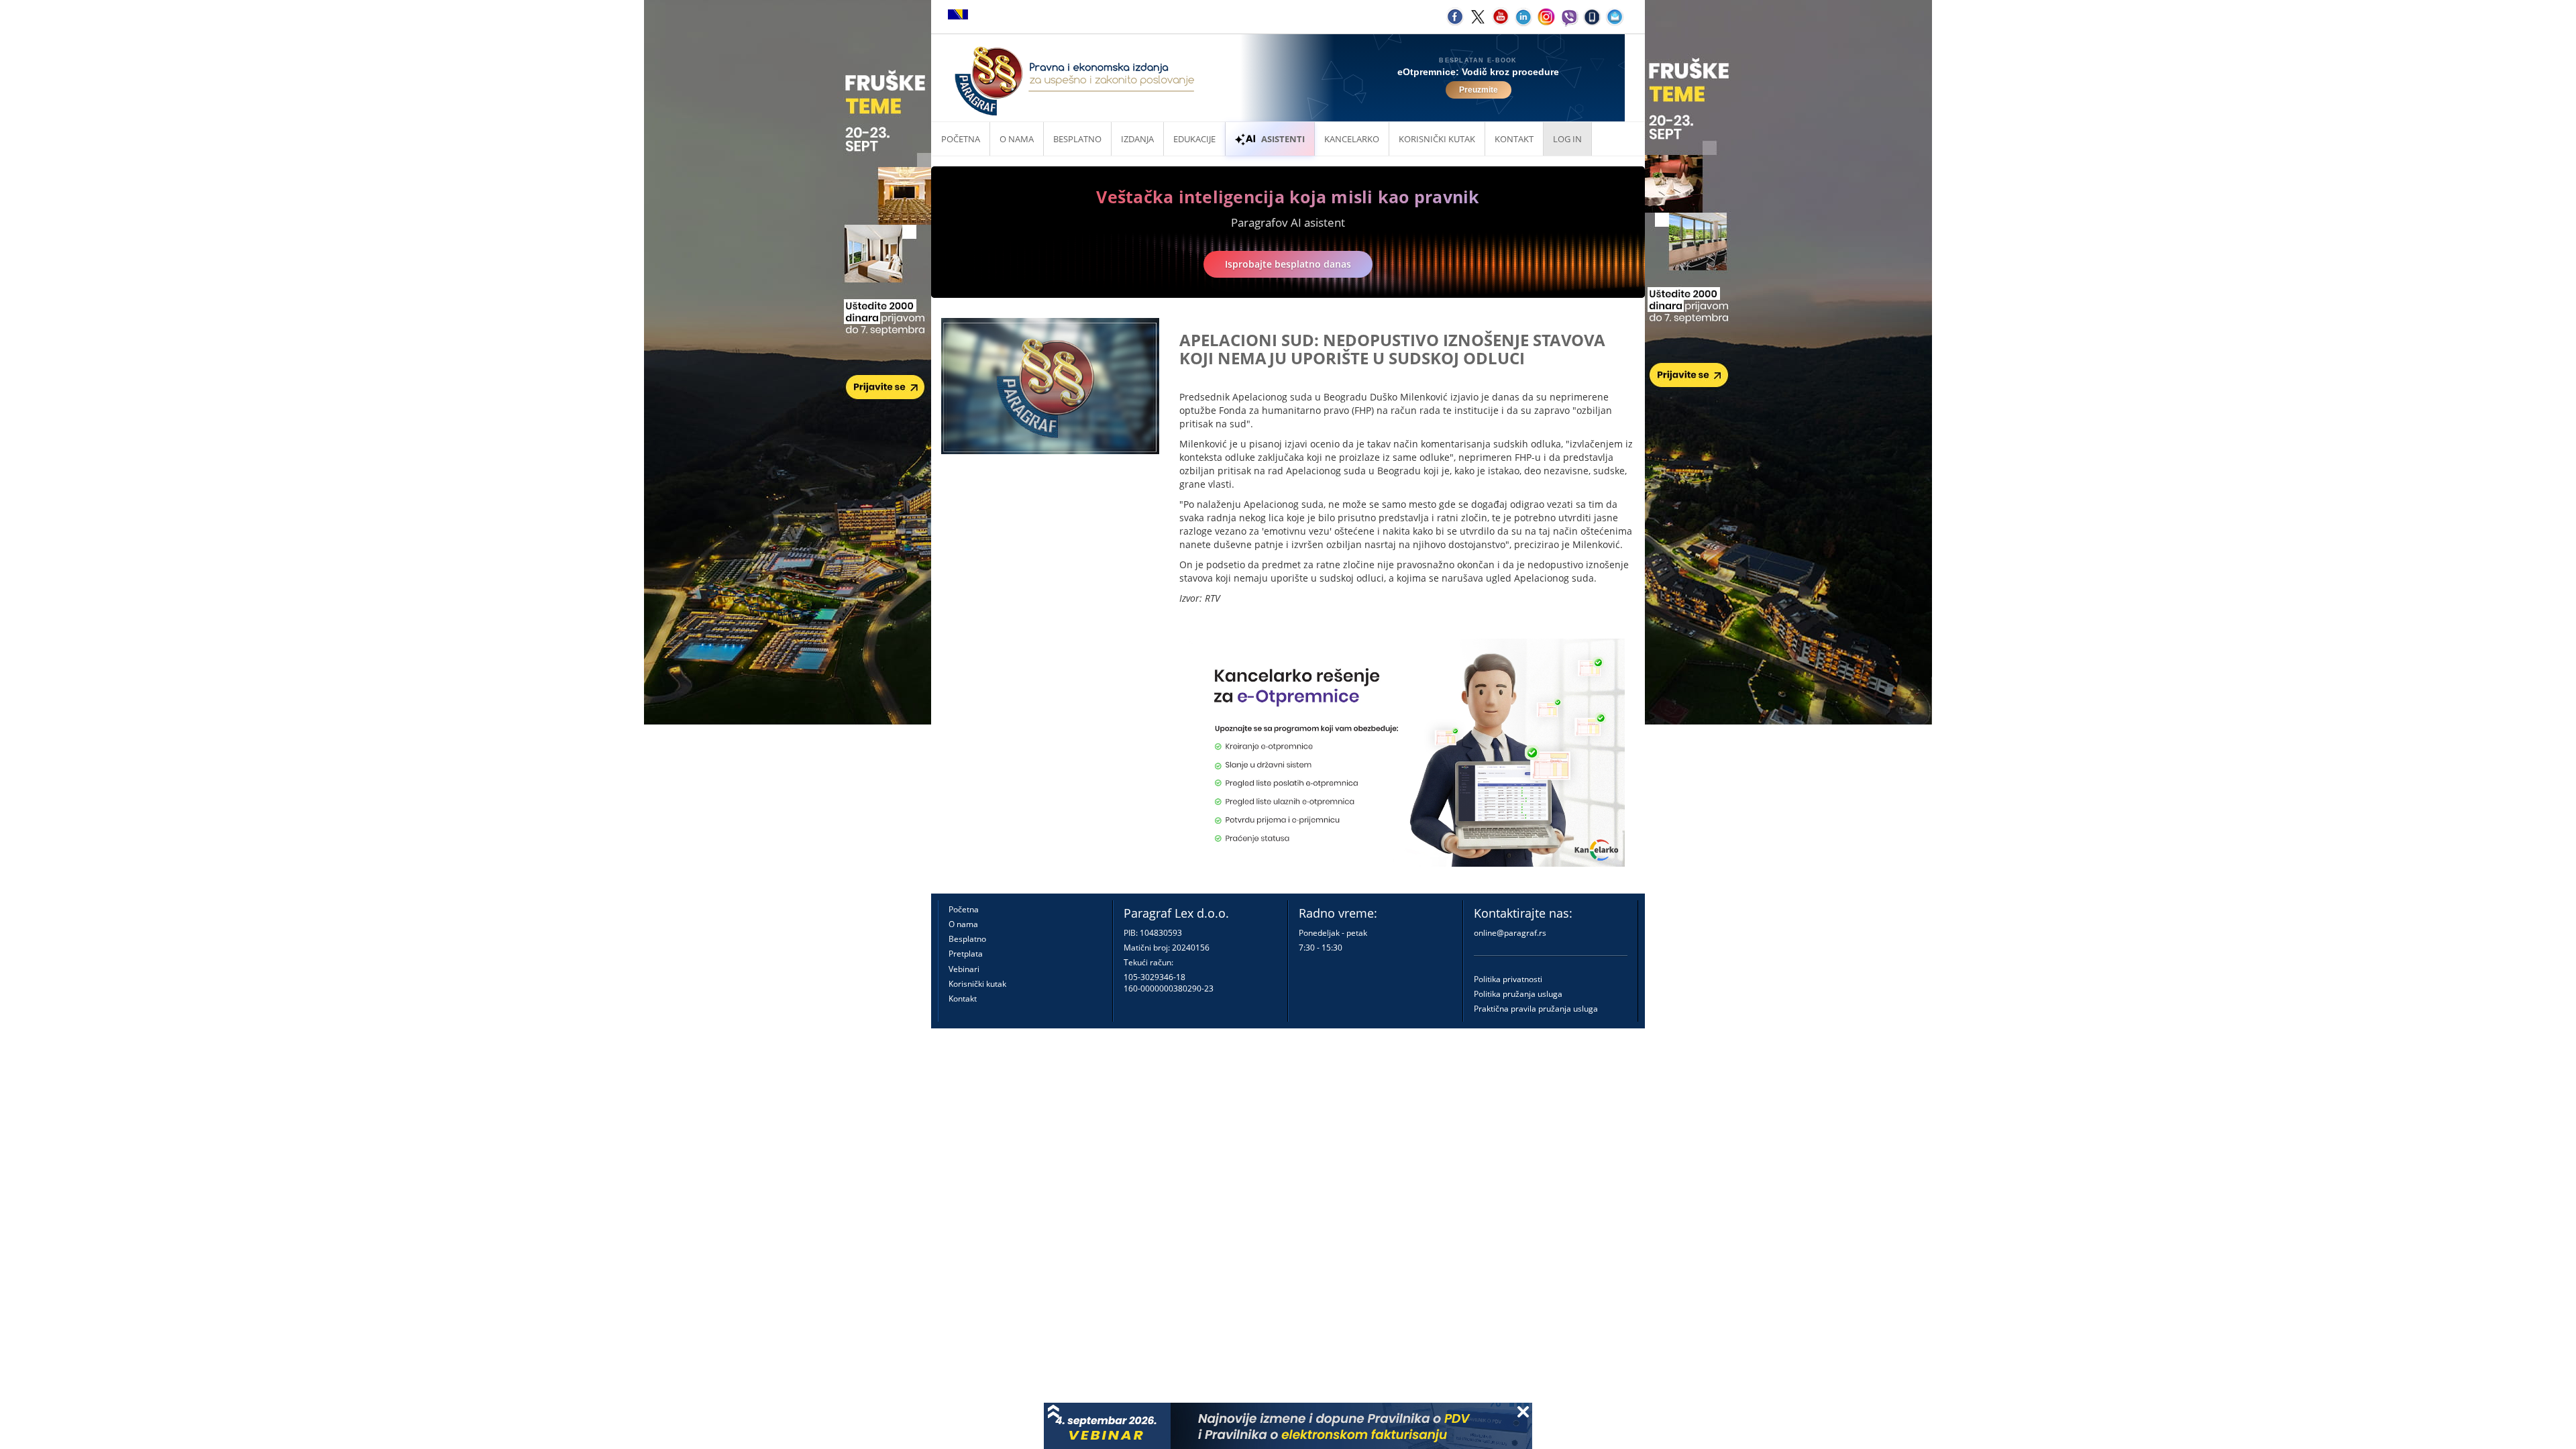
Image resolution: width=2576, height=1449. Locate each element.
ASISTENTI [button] (1283, 139)
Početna (961, 139)
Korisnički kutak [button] (1437, 139)
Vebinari (964, 969)
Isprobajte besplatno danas (1288, 264)
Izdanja (1137, 139)
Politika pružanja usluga (1518, 994)
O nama (1017, 139)
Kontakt (963, 999)
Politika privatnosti (1508, 979)
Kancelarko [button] (1352, 139)
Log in (1567, 139)
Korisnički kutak (977, 984)
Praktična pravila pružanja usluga (1536, 1009)
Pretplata (966, 954)
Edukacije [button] (1194, 139)
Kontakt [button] (1514, 139)
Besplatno (1077, 139)
